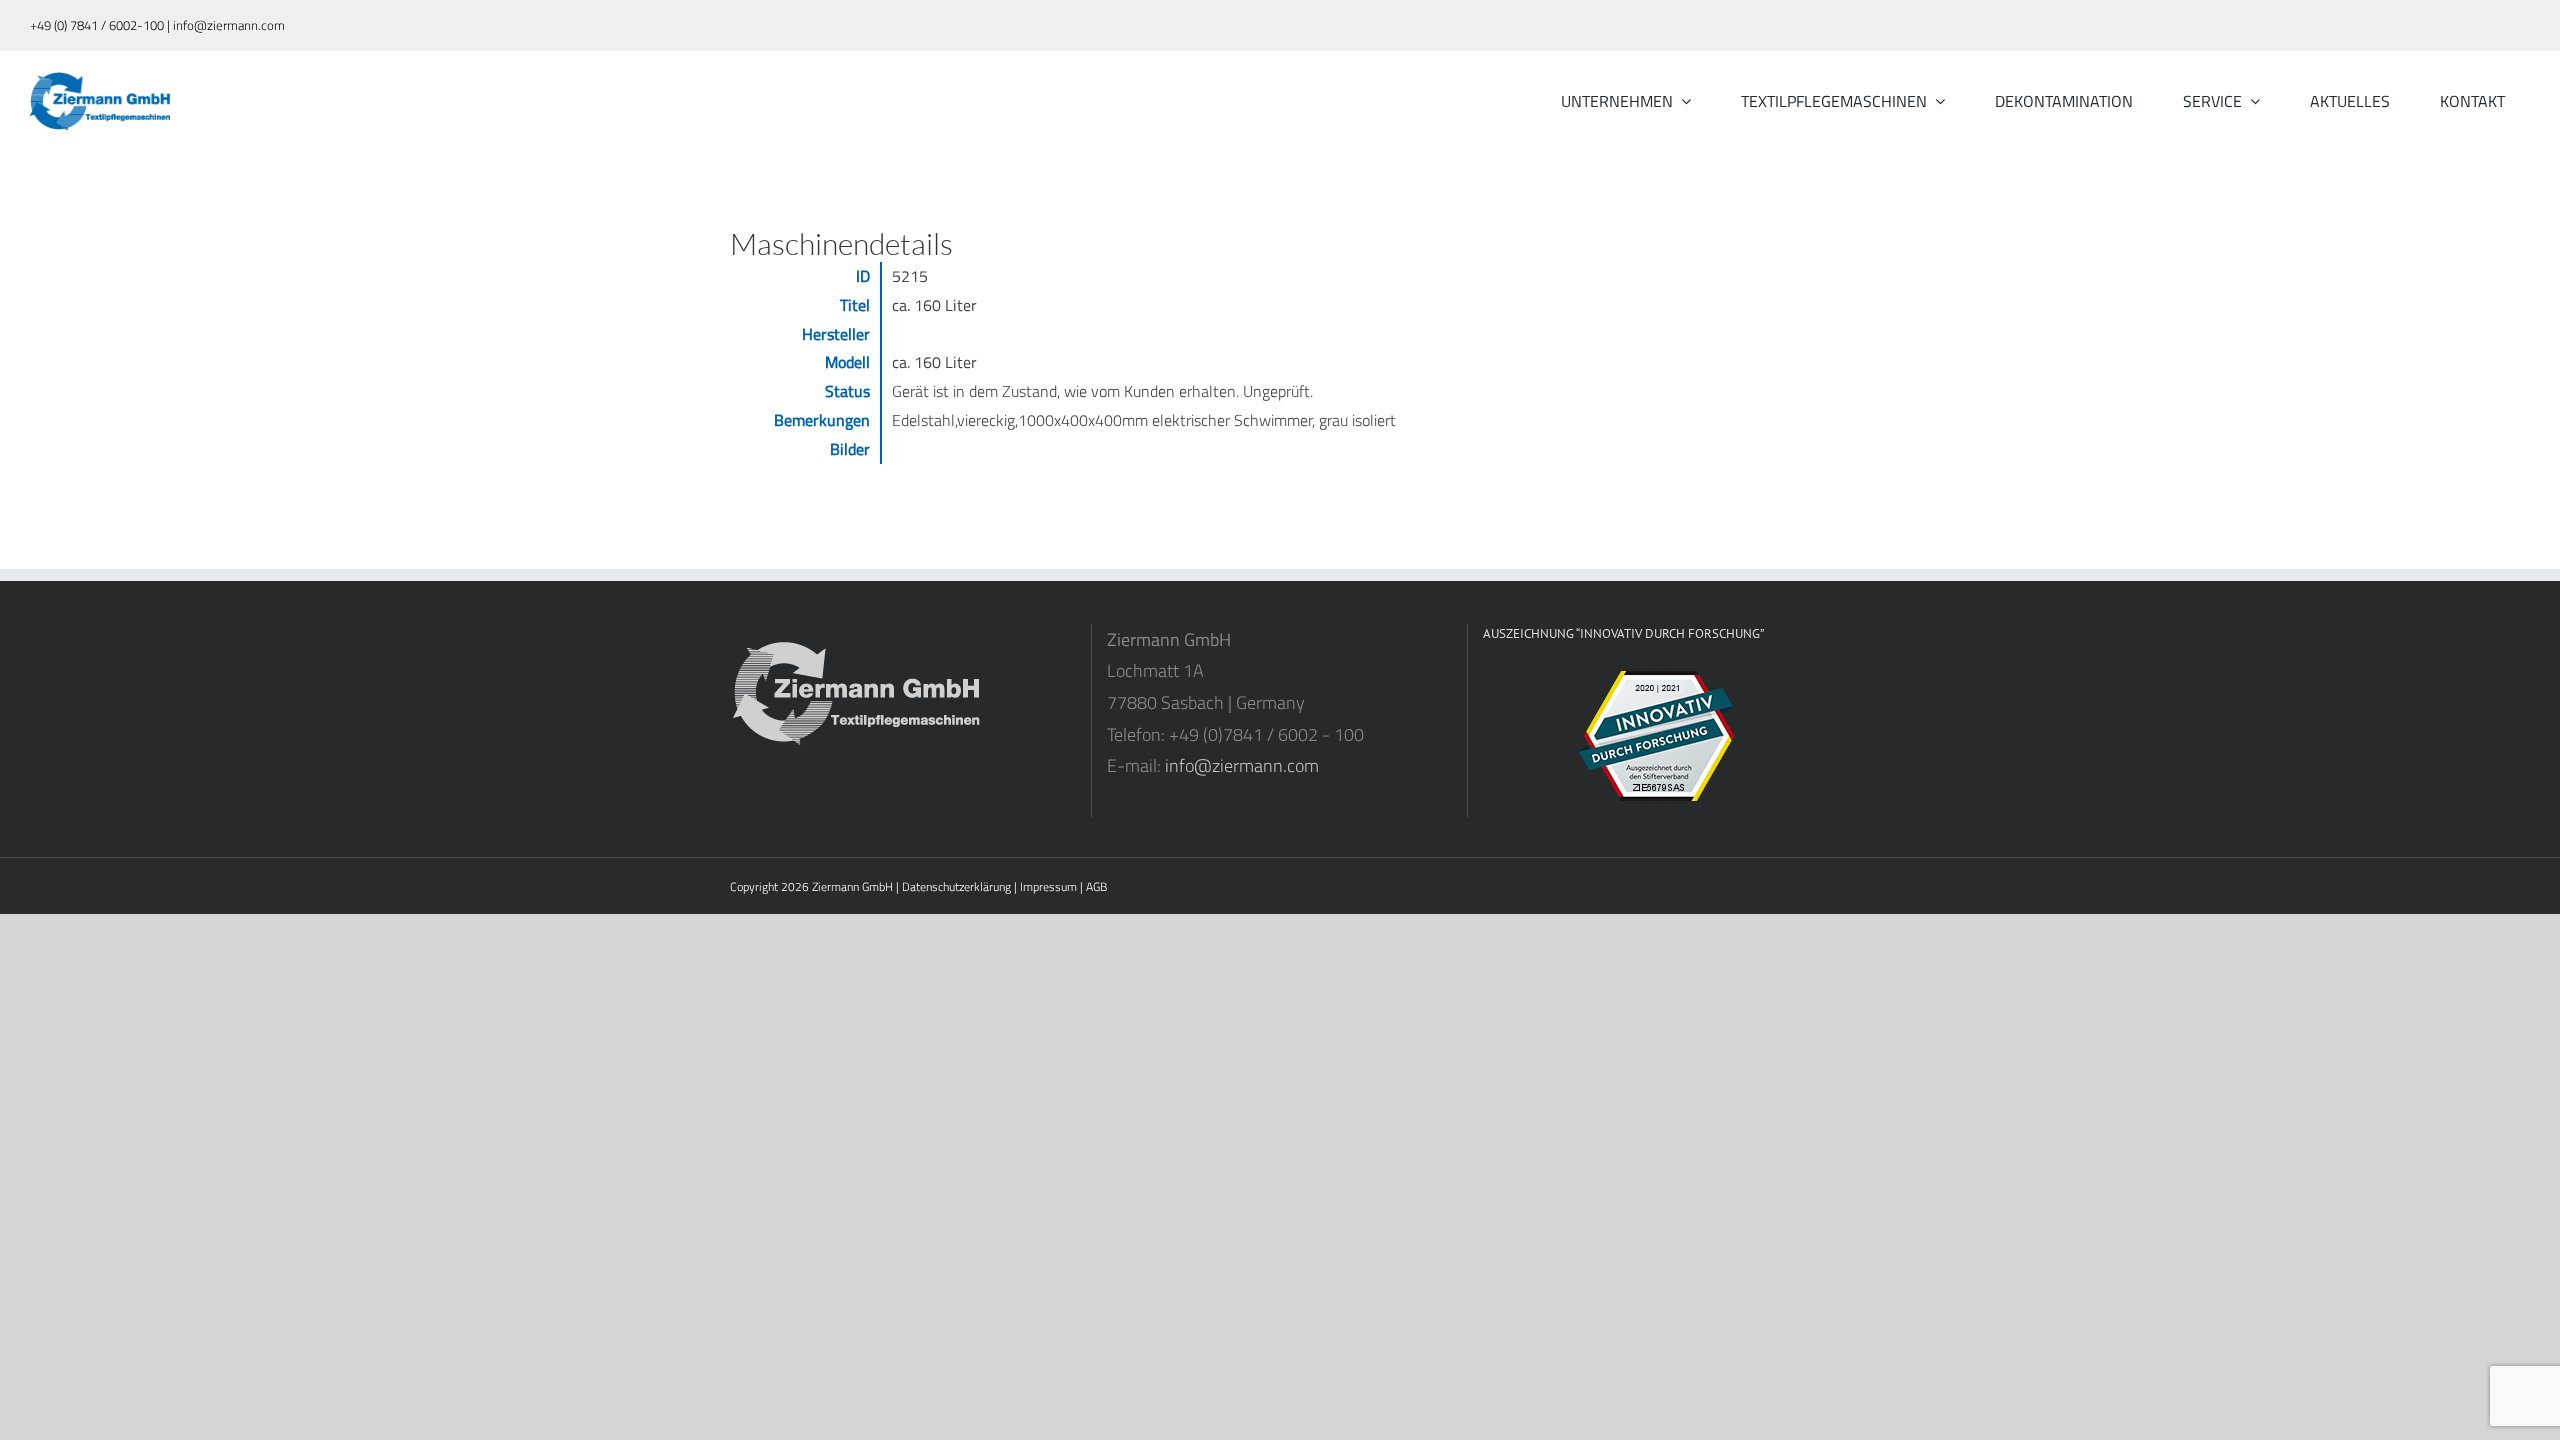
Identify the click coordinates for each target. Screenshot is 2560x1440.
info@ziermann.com (1242, 765)
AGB (1096, 886)
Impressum (1048, 886)
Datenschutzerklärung (956, 886)
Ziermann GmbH (852, 886)
